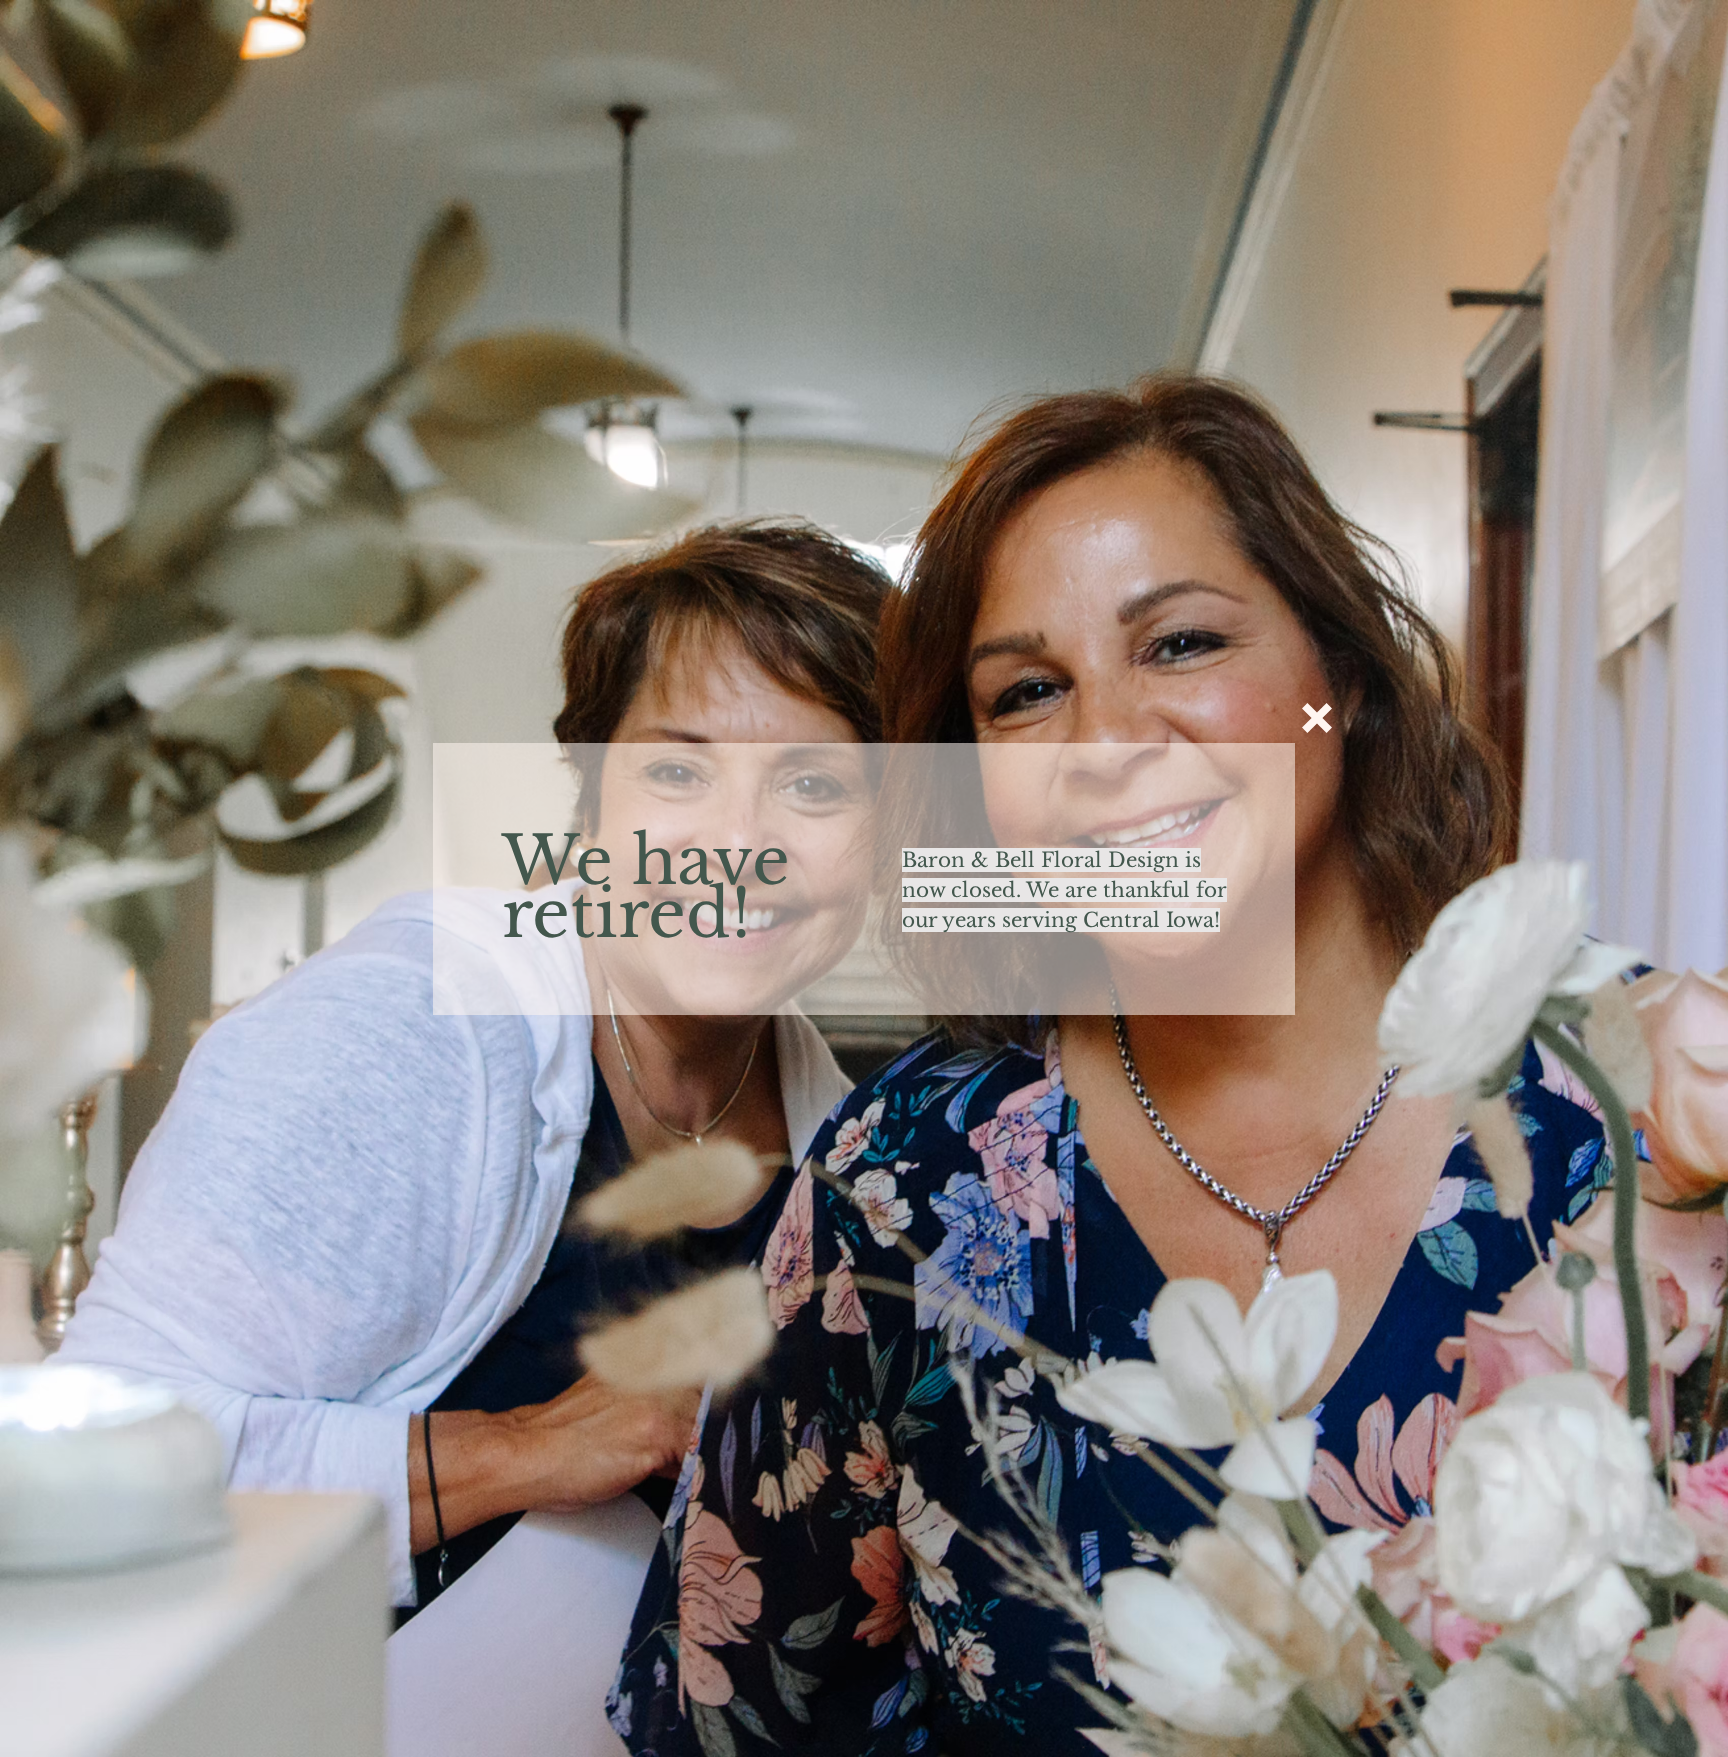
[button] (1317, 718)
